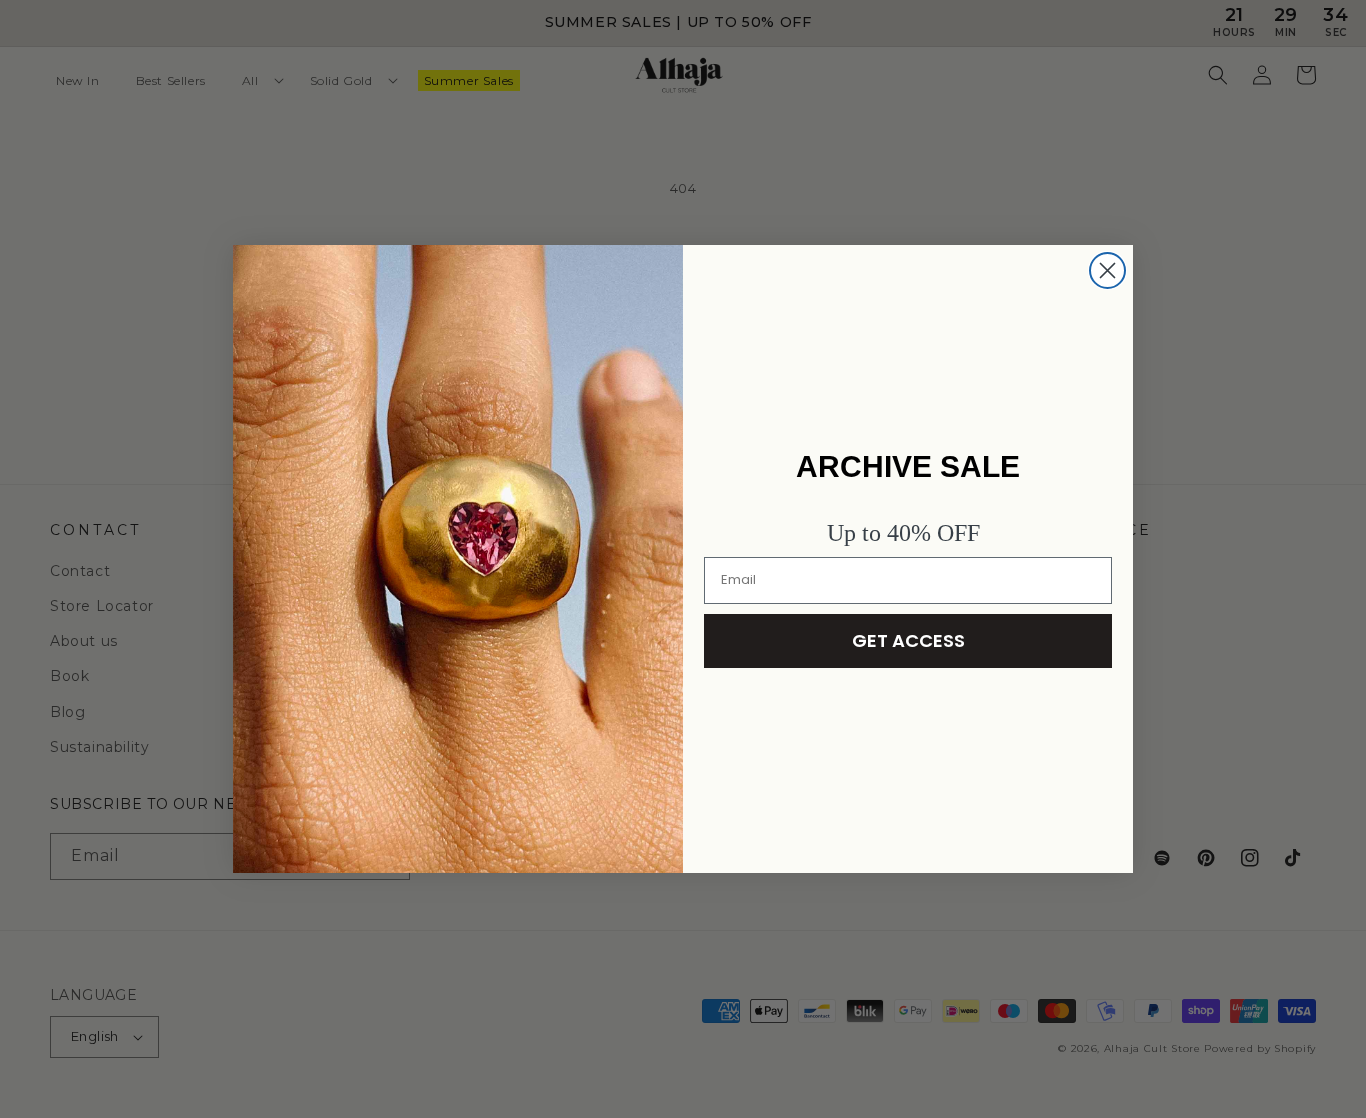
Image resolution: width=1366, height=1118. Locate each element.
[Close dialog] (1107, 270)
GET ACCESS (908, 640)
